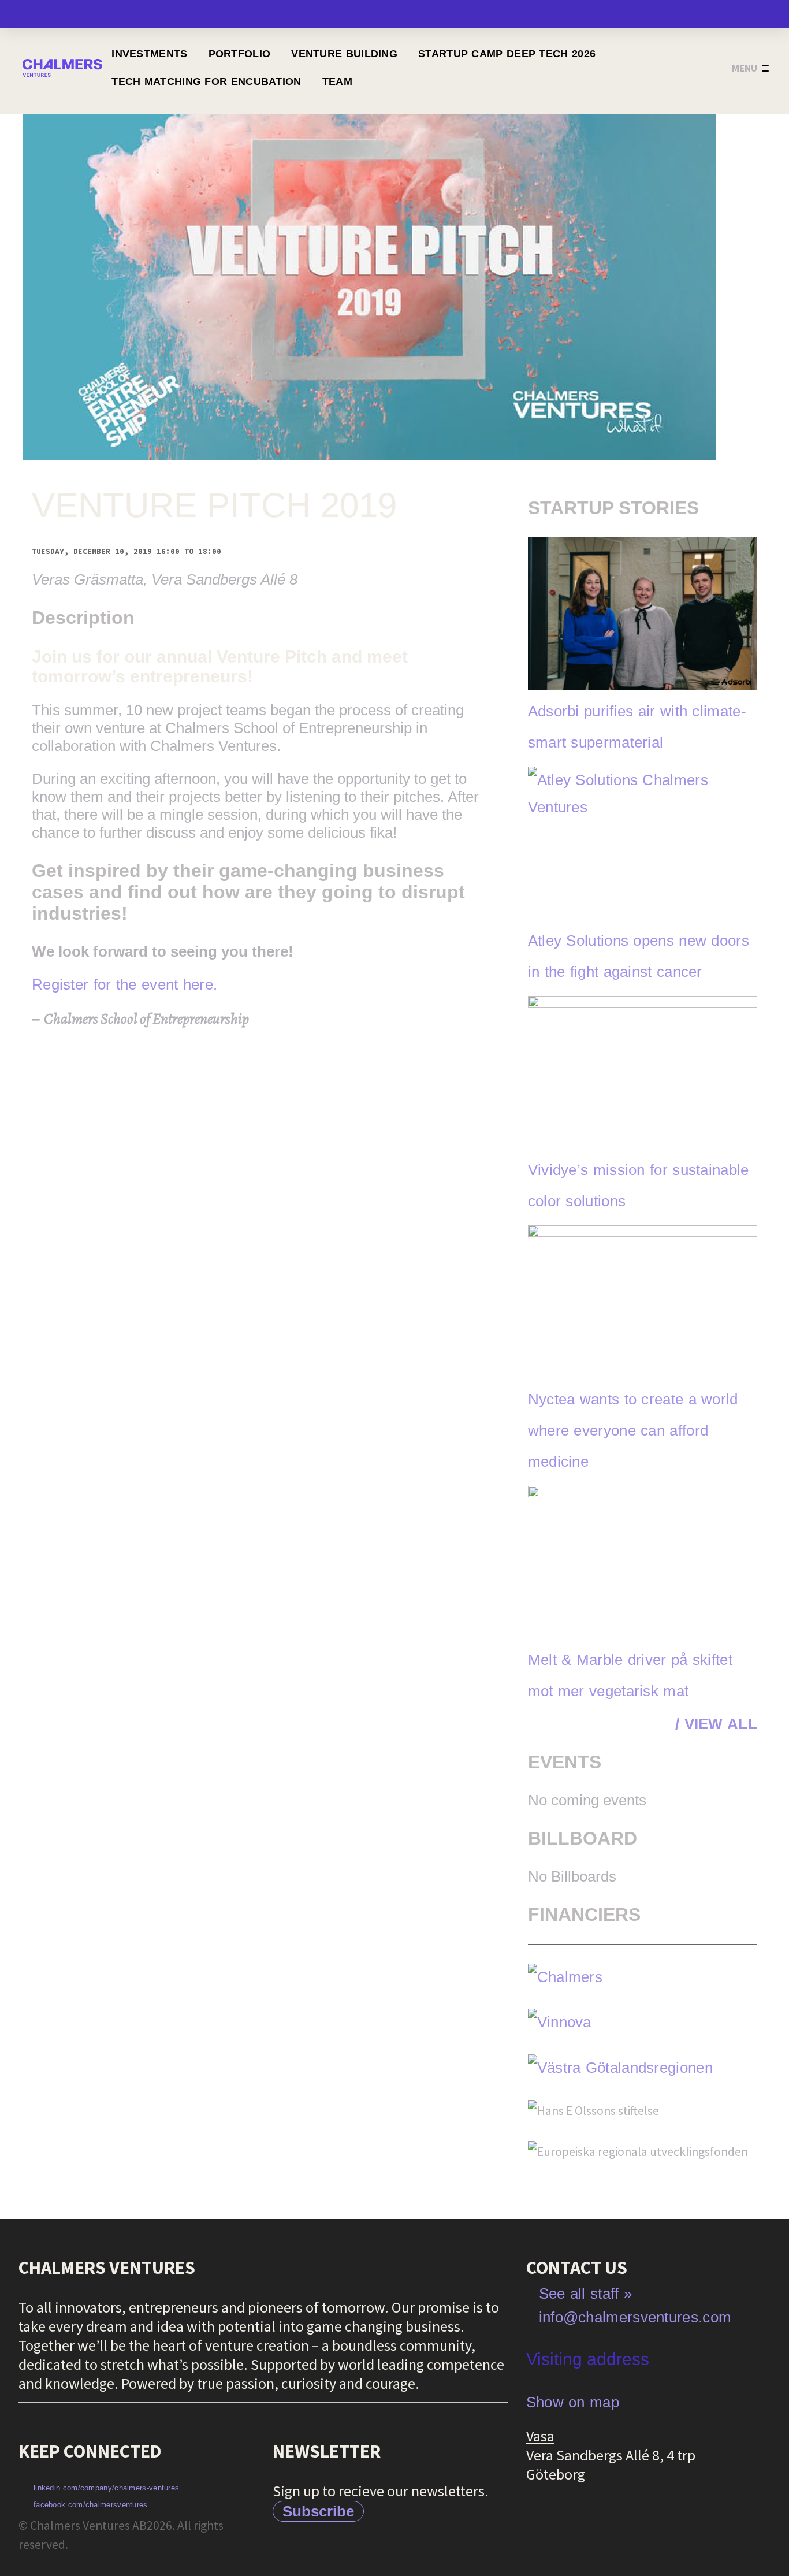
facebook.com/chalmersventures (91, 2505)
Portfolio (240, 54)
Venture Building (344, 54)
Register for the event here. (124, 984)
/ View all (716, 1724)
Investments (149, 54)
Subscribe (318, 2511)
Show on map (573, 2402)
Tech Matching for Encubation (206, 81)
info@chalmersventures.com (635, 2317)
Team (337, 81)
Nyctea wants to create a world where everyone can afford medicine (633, 1430)
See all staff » (586, 2294)
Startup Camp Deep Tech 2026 (507, 54)
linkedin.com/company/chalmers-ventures (106, 2488)
